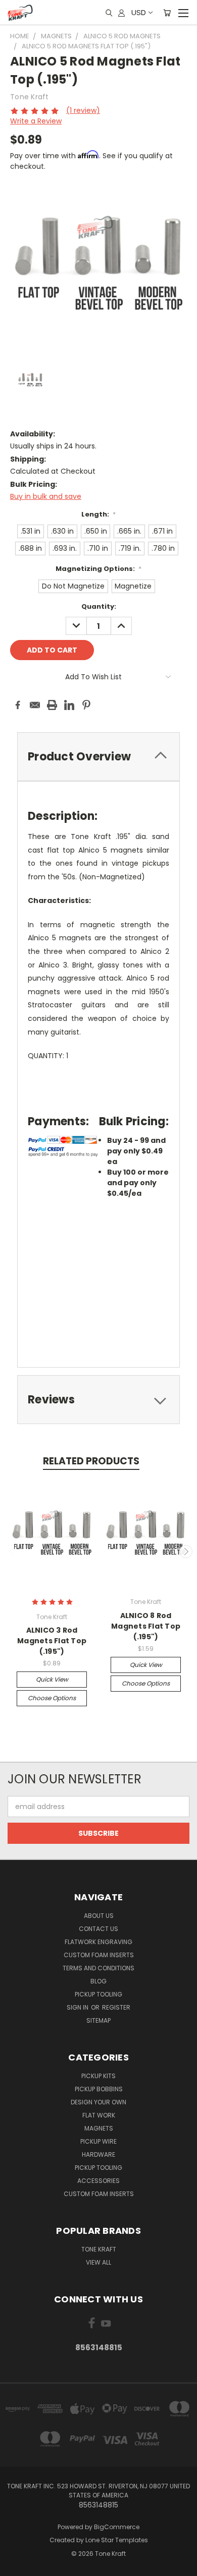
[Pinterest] (86, 705)
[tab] (98, 757)
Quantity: (99, 606)
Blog (98, 1981)
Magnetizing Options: (99, 569)
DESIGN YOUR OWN (98, 2102)
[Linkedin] (69, 705)
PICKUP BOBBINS (99, 2089)
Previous (12, 1552)
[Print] (52, 705)
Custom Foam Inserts (99, 1955)
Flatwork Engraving (98, 1942)
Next (186, 1552)
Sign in (78, 2007)
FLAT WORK (99, 2115)
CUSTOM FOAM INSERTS (99, 2194)
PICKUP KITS (98, 2076)
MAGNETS (99, 2128)
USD (139, 12)
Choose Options (52, 1698)
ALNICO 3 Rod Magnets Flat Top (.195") (52, 1641)
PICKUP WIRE (98, 2141)
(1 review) (83, 110)
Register (116, 2007)
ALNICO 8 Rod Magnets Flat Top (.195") (146, 1626)
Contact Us (98, 1929)
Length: (99, 514)
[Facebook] (18, 705)
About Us (99, 1916)
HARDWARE (98, 2154)
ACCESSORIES (98, 2181)
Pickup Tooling (98, 1994)
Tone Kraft (99, 2249)
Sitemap (98, 2020)
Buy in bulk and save (46, 496)
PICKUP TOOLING (98, 2168)
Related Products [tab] (91, 1461)
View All (98, 2262)
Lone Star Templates (117, 2540)
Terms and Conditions (98, 1968)
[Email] (35, 705)
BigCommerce (117, 2527)
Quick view (52, 1679)
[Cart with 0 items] (167, 13)
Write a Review (36, 121)
